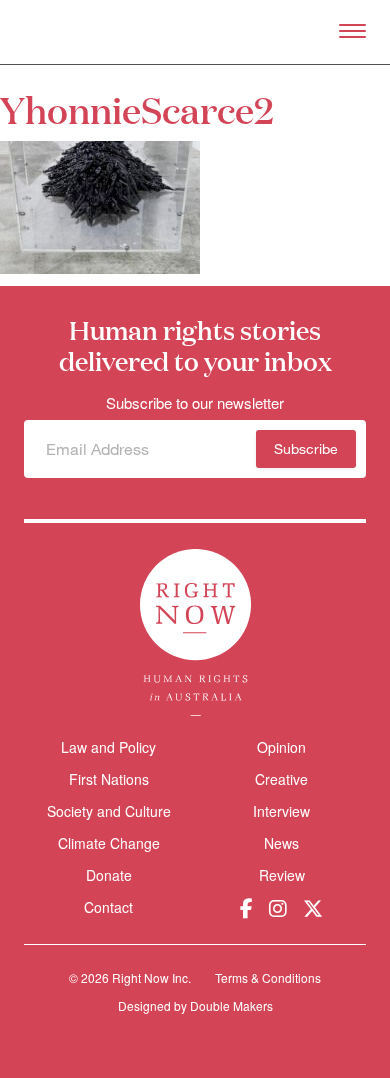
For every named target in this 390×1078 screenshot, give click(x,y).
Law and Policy (108, 747)
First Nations (109, 779)
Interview (281, 811)
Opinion (281, 747)
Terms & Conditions (268, 977)
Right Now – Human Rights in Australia (195, 32)
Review (282, 875)
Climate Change (109, 843)
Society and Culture (109, 811)
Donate (109, 875)
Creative (281, 779)
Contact (108, 907)
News (281, 843)
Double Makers (231, 1005)
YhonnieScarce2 (137, 108)
